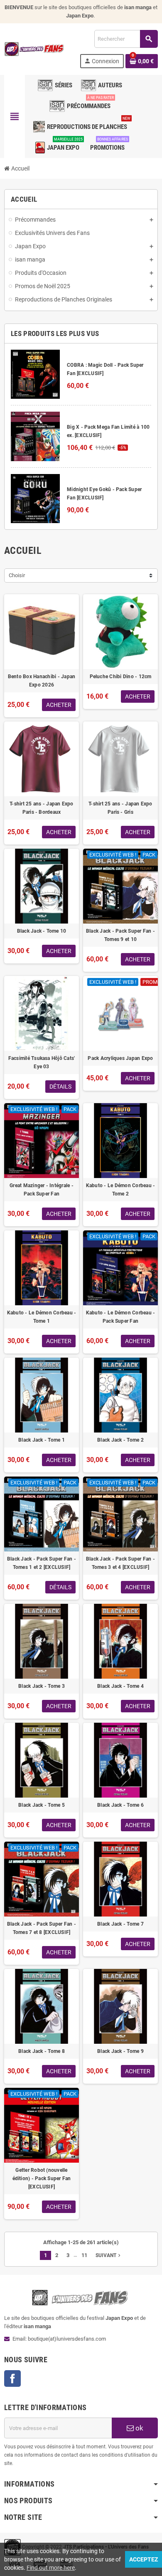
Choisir (17, 575)
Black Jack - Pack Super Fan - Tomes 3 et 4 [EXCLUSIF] (120, 1563)
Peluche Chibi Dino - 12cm (121, 677)
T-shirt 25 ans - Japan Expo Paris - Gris (120, 808)
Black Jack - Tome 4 (120, 1686)
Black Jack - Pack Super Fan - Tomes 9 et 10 (120, 935)
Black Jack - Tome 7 (120, 1924)
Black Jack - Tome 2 (120, 1440)
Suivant (109, 2255)
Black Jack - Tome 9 (120, 2051)
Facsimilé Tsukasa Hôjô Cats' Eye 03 (42, 1062)
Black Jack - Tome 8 (42, 2051)
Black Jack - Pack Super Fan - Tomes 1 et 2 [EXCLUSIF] (42, 1563)
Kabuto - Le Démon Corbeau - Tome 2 (120, 1190)
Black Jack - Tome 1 (42, 1440)
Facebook (12, 2378)
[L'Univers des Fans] (35, 48)
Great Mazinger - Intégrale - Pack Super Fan (42, 1190)
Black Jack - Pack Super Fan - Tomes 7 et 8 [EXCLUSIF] (42, 1928)
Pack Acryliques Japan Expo (120, 1058)
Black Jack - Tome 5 (42, 1805)
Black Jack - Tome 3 (42, 1686)
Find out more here (51, 2568)
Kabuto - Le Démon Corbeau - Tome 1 (42, 1317)
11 (84, 2255)
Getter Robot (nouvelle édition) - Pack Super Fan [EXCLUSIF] (42, 2178)
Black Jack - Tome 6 (120, 1805)
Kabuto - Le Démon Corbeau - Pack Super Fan (120, 1317)
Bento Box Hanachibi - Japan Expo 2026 (42, 681)
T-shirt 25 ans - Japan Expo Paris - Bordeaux (41, 808)
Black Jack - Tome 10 (42, 931)
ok (139, 2428)
